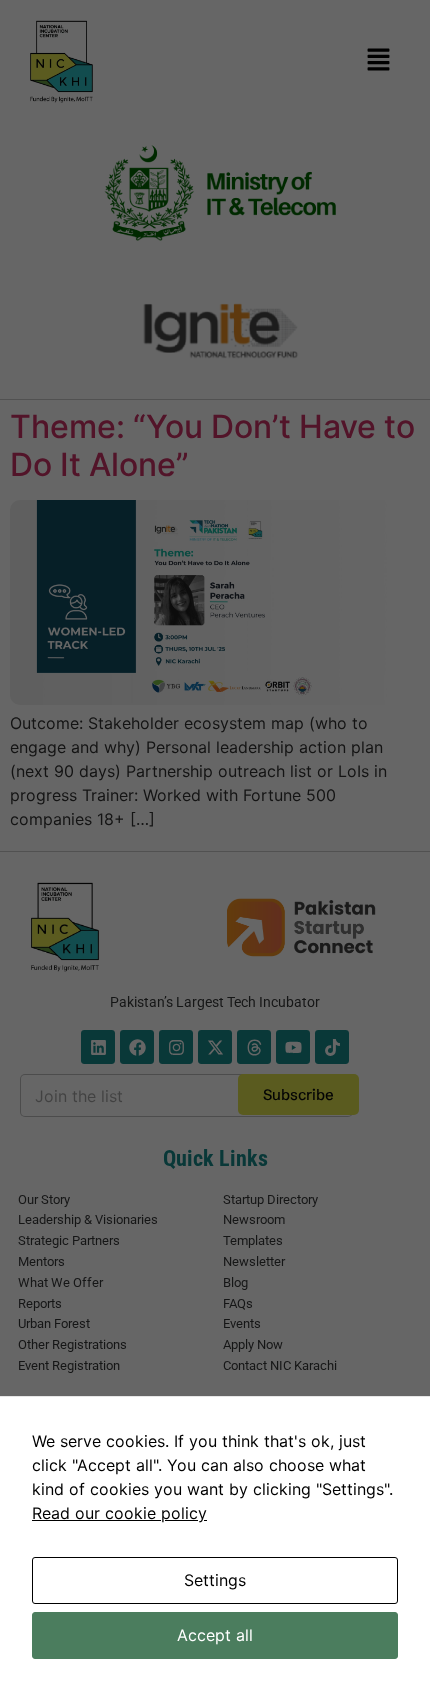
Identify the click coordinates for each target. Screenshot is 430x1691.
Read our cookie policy (119, 1513)
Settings (215, 1580)
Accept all (215, 1635)
